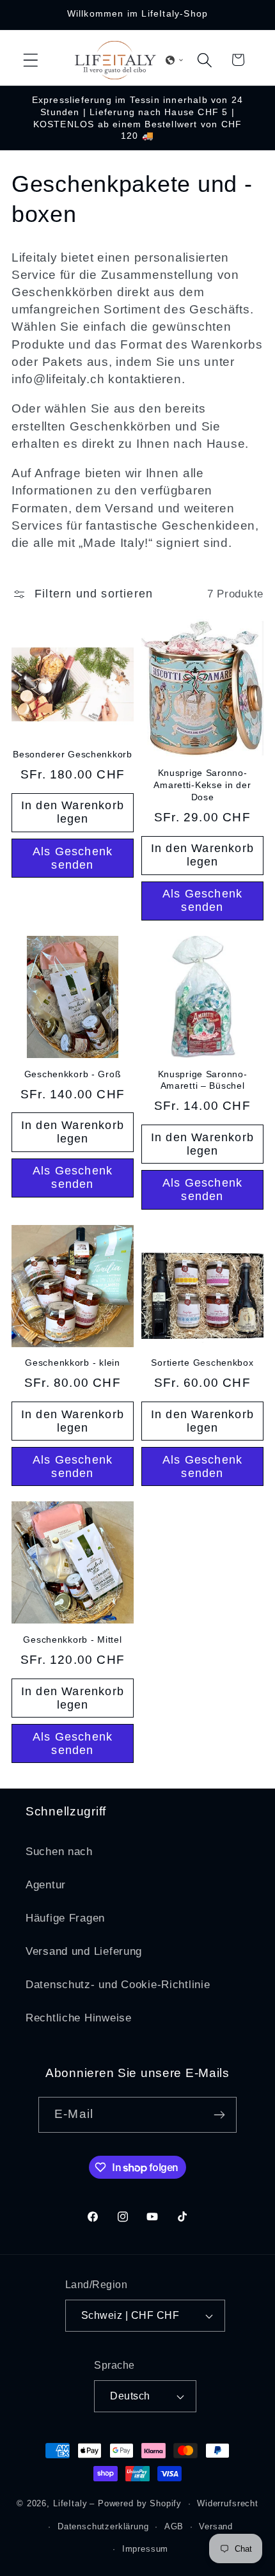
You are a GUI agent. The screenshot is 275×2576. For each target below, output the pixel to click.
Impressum (145, 2549)
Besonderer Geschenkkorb (73, 754)
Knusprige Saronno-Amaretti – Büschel (203, 1080)
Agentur (46, 1885)
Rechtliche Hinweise (79, 2018)
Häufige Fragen (65, 1918)
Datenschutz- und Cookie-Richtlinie (118, 1985)
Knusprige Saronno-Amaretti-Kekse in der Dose (202, 785)
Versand (216, 2526)
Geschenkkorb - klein (72, 1363)
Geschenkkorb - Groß (73, 1074)
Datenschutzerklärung (103, 2526)
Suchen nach (59, 1852)
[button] (31, 60)
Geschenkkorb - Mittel (72, 1640)
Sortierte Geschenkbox (202, 1363)
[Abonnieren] (219, 2115)
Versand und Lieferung (84, 1951)
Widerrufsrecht (228, 2503)
